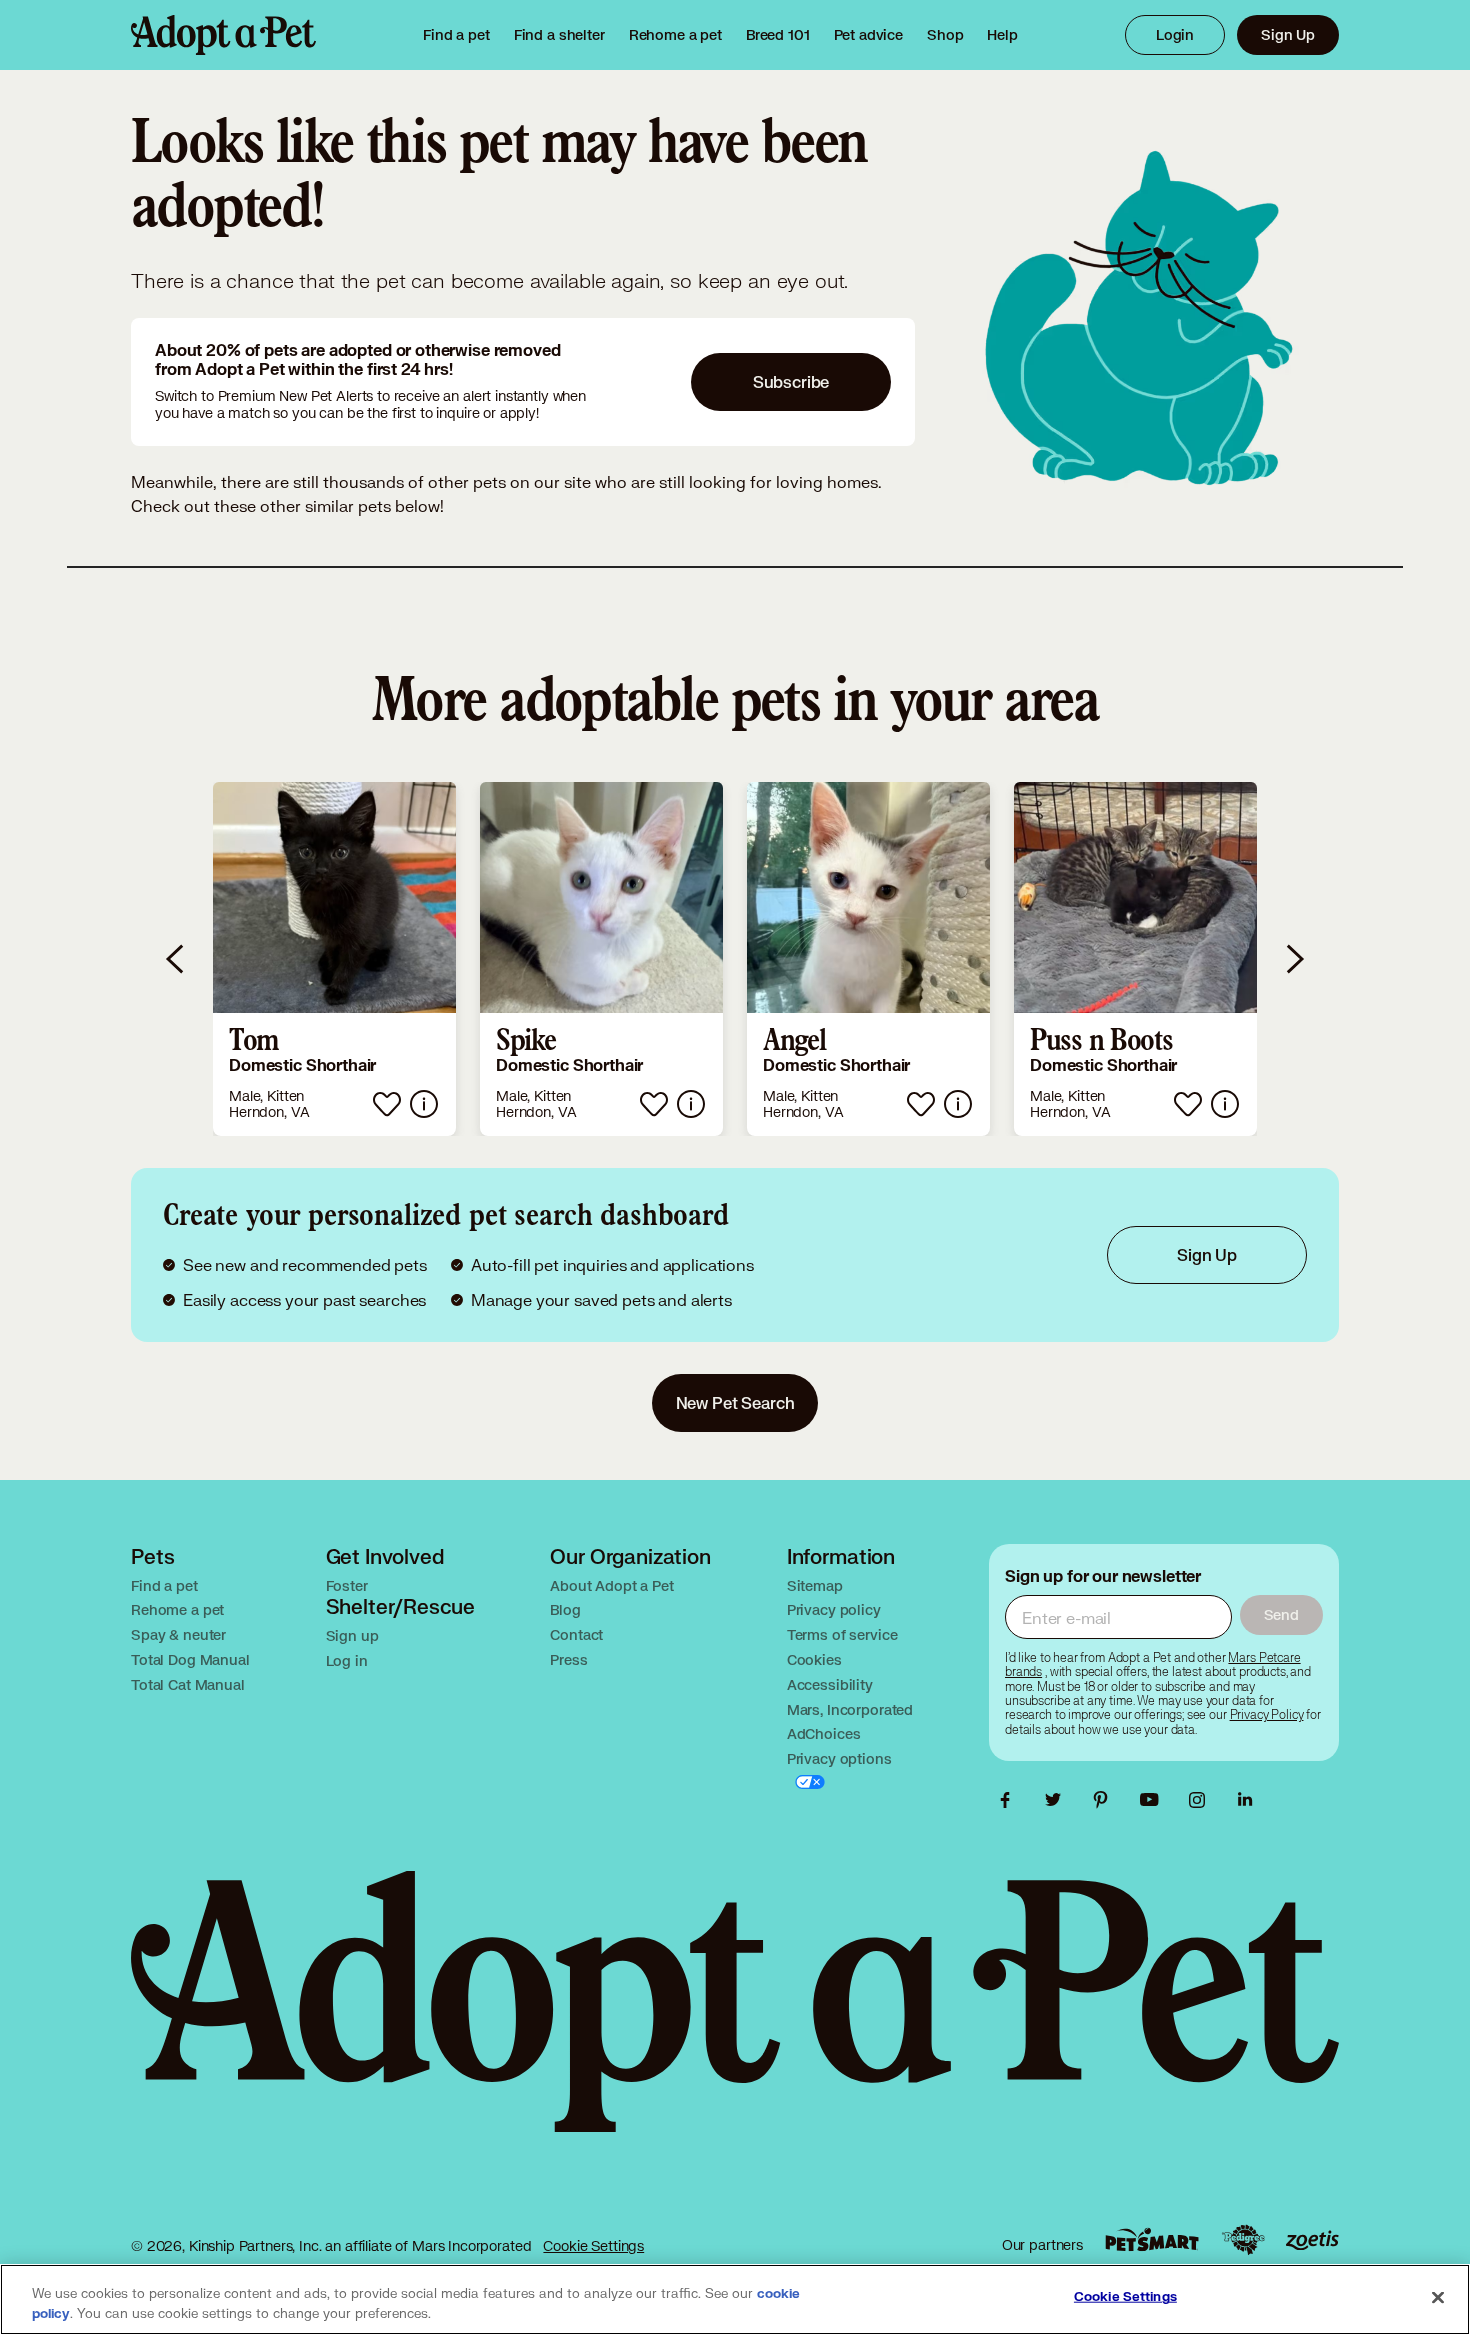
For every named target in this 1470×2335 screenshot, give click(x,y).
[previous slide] (176, 959)
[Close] (1438, 2298)
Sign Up (1288, 34)
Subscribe (791, 381)
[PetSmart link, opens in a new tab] (1152, 2239)
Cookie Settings (593, 2245)
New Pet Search (735, 1402)
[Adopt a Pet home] (223, 35)
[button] (334, 959)
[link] (675, 35)
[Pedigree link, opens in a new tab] (1243, 2240)
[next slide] (1294, 959)
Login (1175, 34)
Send (1281, 1614)
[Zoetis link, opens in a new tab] (1312, 2240)
